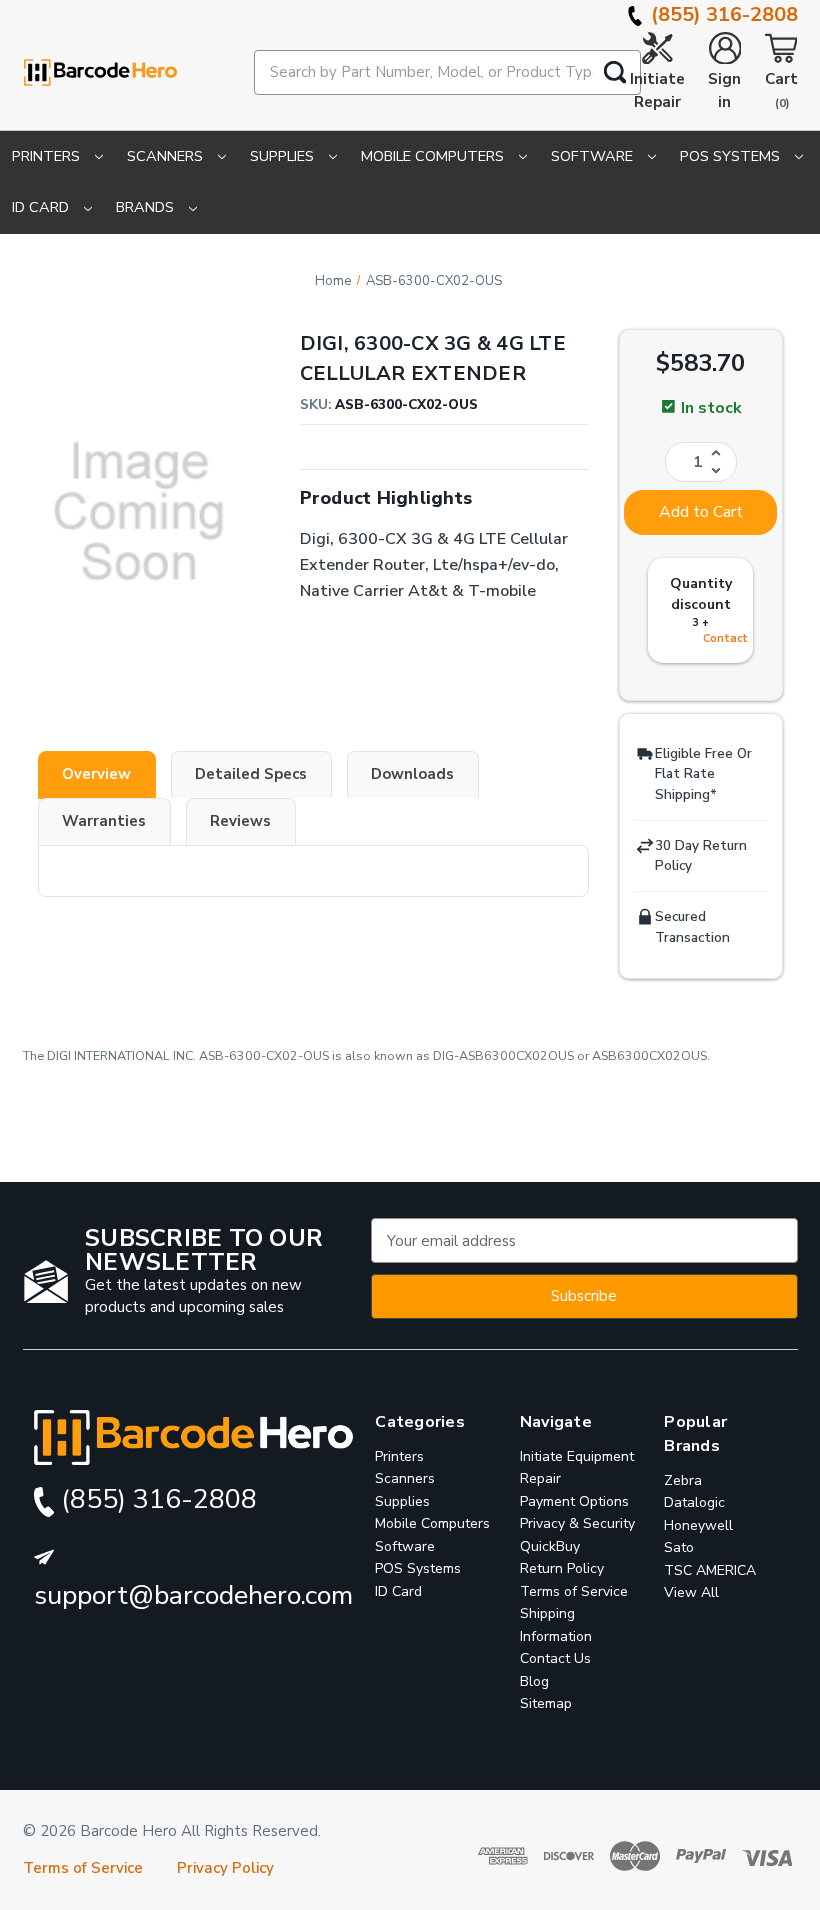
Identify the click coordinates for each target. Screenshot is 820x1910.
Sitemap (546, 1703)
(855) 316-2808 (722, 14)
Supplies (284, 156)
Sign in (724, 90)
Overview (96, 774)
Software (594, 156)
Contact (725, 638)
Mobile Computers (434, 156)
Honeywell (698, 1525)
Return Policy (562, 1568)
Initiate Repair (657, 90)
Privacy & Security (577, 1523)
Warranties (104, 821)
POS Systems (732, 156)
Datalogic (694, 1502)
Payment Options (574, 1501)
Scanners (167, 156)
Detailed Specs (251, 774)
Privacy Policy (225, 1868)
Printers (48, 156)
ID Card (42, 207)
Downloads (412, 774)
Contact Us (555, 1658)
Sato (679, 1547)
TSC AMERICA (710, 1570)
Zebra (683, 1480)
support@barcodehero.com (193, 1595)
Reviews (240, 821)
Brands (147, 207)
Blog (534, 1681)
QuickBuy (550, 1546)
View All (691, 1592)
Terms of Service (574, 1591)
